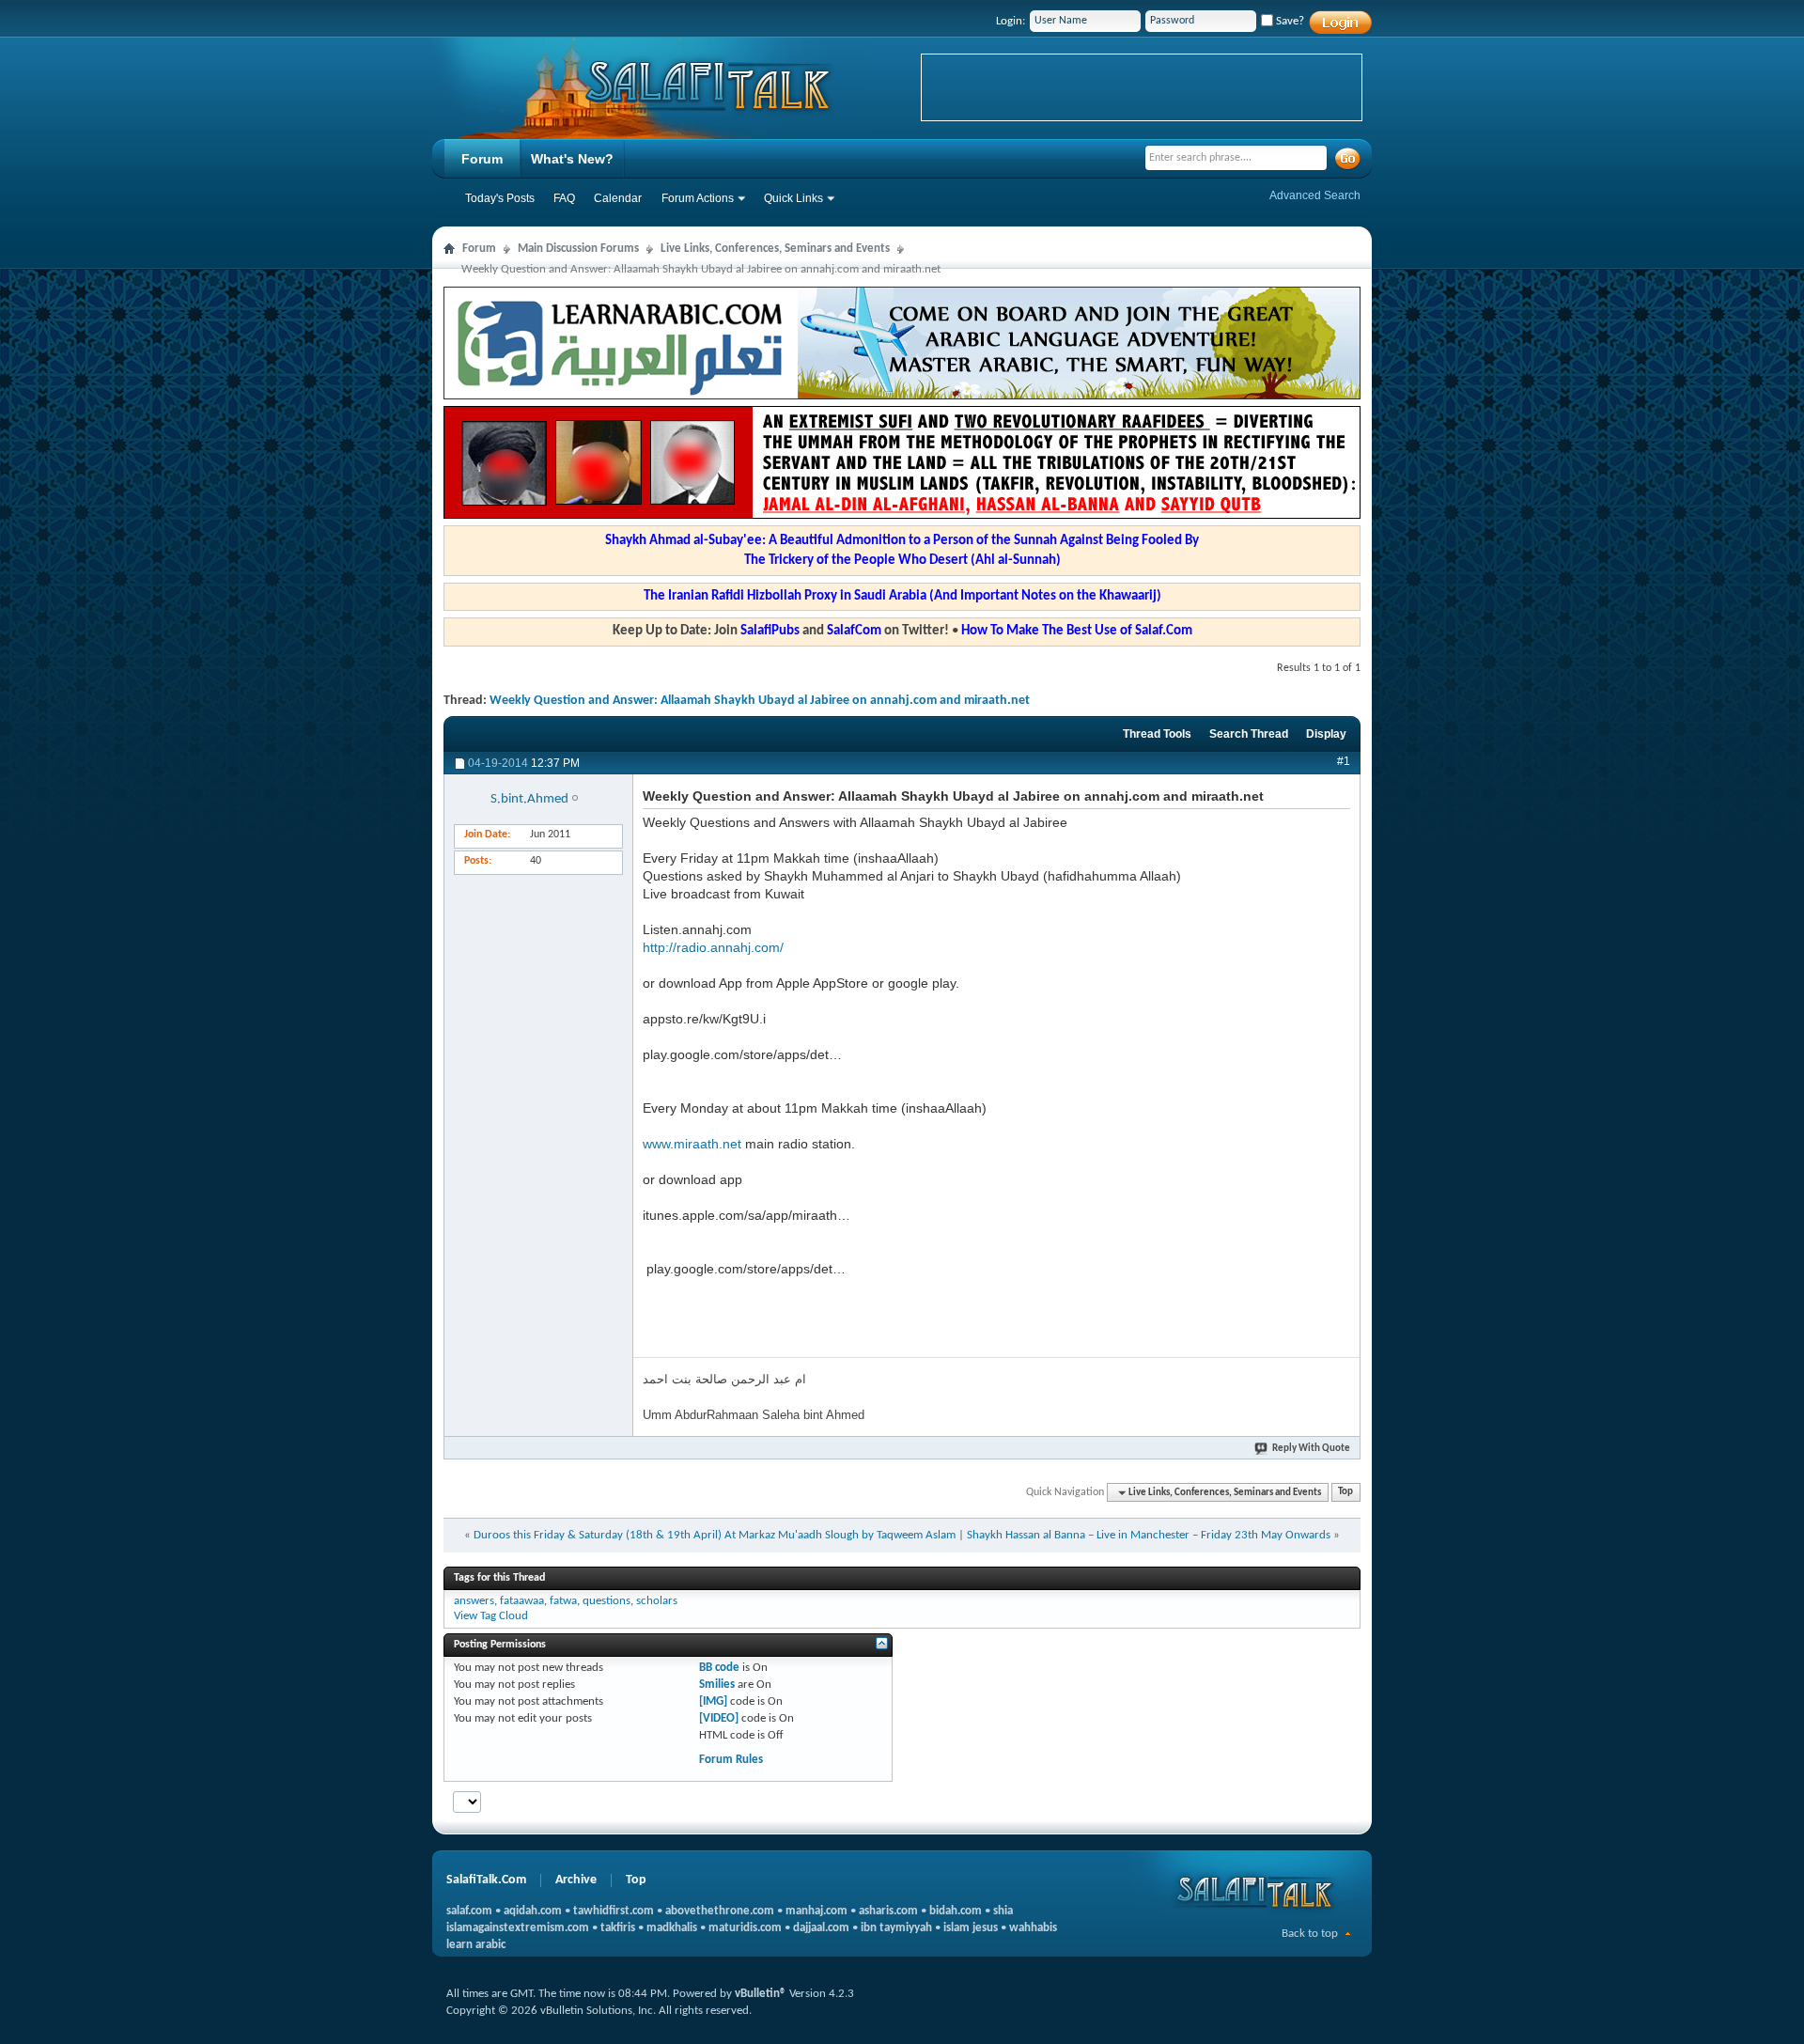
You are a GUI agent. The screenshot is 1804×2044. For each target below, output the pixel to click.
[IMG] (713, 1701)
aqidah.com (533, 1911)
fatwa (563, 1601)
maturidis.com (745, 1928)
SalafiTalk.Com (486, 1880)
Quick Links (793, 198)
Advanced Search (1315, 195)
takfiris (618, 1928)
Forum (482, 159)
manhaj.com (816, 1911)
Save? (1289, 21)
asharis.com (888, 1911)
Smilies (717, 1685)
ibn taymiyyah (896, 1928)
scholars (657, 1601)
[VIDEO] (719, 1718)
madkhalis (672, 1928)
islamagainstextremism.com (518, 1928)
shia (1003, 1911)
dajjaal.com (821, 1928)
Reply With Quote (1311, 1449)
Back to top (1310, 1934)
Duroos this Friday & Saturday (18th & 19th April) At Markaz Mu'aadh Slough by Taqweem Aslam (715, 1535)
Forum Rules (731, 1760)
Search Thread (1249, 734)
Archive (576, 1880)
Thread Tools (1157, 734)
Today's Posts (500, 198)
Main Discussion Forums (578, 249)
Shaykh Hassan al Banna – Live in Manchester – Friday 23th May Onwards (1149, 1535)
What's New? (572, 159)
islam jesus (971, 1928)
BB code (719, 1668)
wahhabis (1033, 1928)
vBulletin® (761, 1994)
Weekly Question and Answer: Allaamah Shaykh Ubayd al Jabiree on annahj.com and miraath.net (760, 701)
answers (474, 1601)
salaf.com (469, 1911)
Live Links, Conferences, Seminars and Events (775, 249)
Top (1345, 1493)
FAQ (564, 198)
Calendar (618, 198)
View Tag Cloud (491, 1616)
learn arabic (476, 1945)
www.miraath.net (692, 1144)
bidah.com (956, 1911)
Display (1326, 734)
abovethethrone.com (720, 1911)
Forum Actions (698, 198)
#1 (1344, 761)
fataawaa (522, 1601)
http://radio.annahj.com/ (713, 947)
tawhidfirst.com (614, 1911)
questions (607, 1601)
